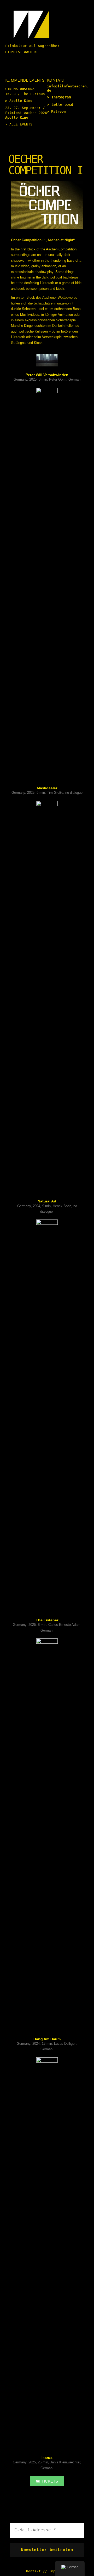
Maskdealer (47, 788)
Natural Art (47, 1201)
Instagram (61, 97)
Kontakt (33, 2571)
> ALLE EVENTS (19, 124)
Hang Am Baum (47, 2039)
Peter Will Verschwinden (47, 375)
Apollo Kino (21, 101)
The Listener (47, 1620)
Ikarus (47, 2458)
